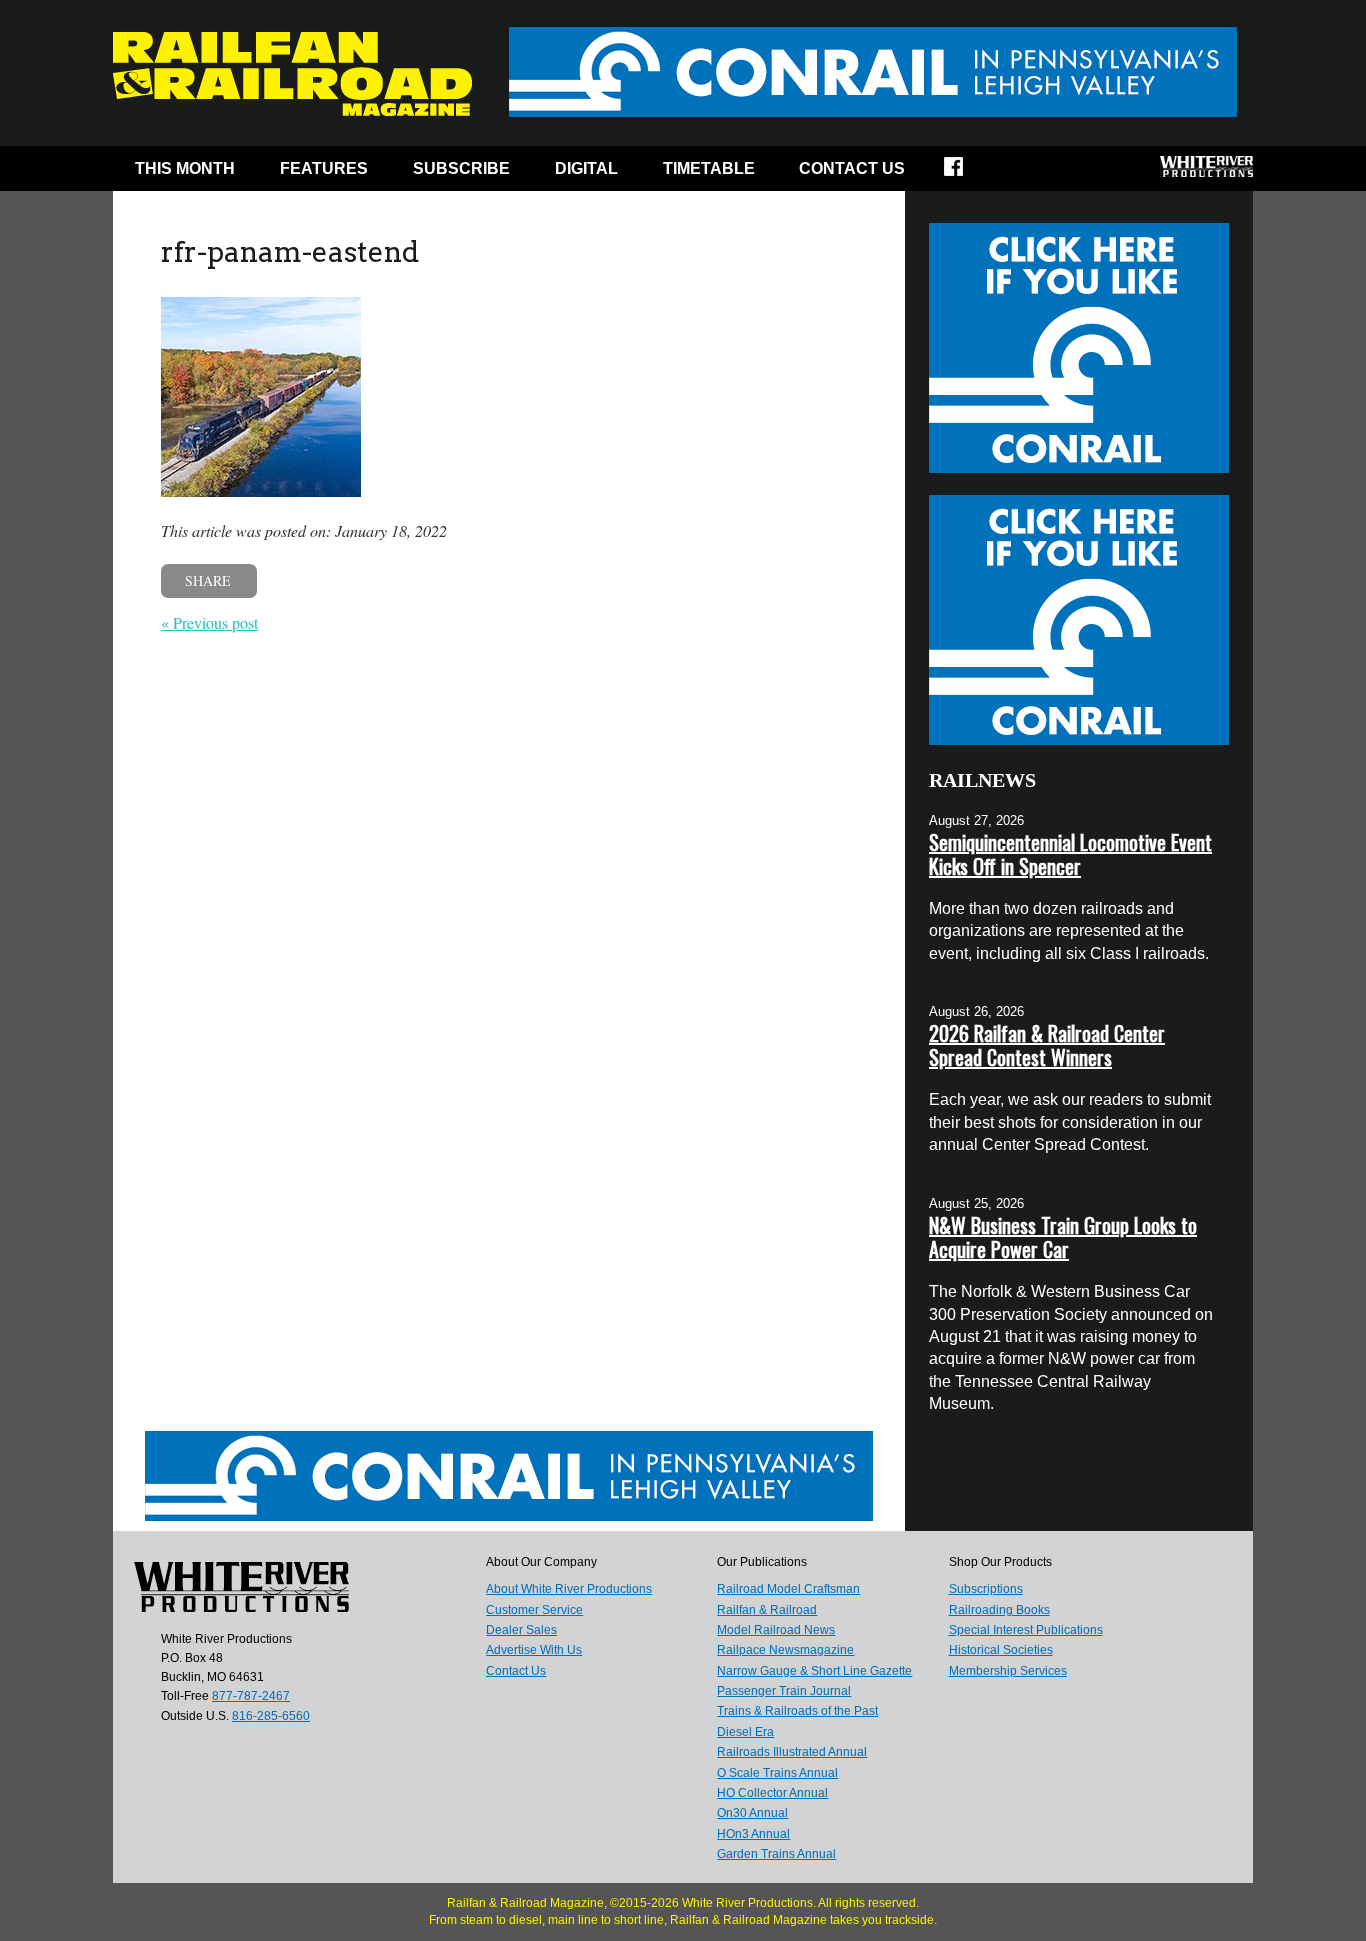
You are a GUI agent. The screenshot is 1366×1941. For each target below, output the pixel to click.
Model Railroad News (776, 1630)
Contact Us (852, 168)
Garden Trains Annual (776, 1854)
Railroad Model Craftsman (788, 1589)
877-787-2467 (251, 1696)
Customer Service (534, 1610)
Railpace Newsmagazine (785, 1650)
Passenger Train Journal (784, 1691)
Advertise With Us (534, 1650)
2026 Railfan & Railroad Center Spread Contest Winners (1047, 1045)
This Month (185, 168)
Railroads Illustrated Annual (792, 1752)
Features (324, 168)
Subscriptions (986, 1589)
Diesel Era (745, 1732)
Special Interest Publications (1026, 1630)
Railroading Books (999, 1610)
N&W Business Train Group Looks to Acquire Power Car (1063, 1237)
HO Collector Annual (772, 1793)
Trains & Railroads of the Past (797, 1711)
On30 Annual (752, 1813)
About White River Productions (569, 1589)
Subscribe (461, 168)
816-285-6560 (271, 1716)
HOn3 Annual (753, 1834)
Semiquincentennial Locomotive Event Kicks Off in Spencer (1070, 854)
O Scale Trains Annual (777, 1773)
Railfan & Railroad (767, 1610)
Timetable (709, 168)
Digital (586, 168)
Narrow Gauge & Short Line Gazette (814, 1671)
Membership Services (1008, 1671)
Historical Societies (1001, 1650)
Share (208, 580)
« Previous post (209, 622)
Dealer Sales (521, 1630)
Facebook (966, 173)
